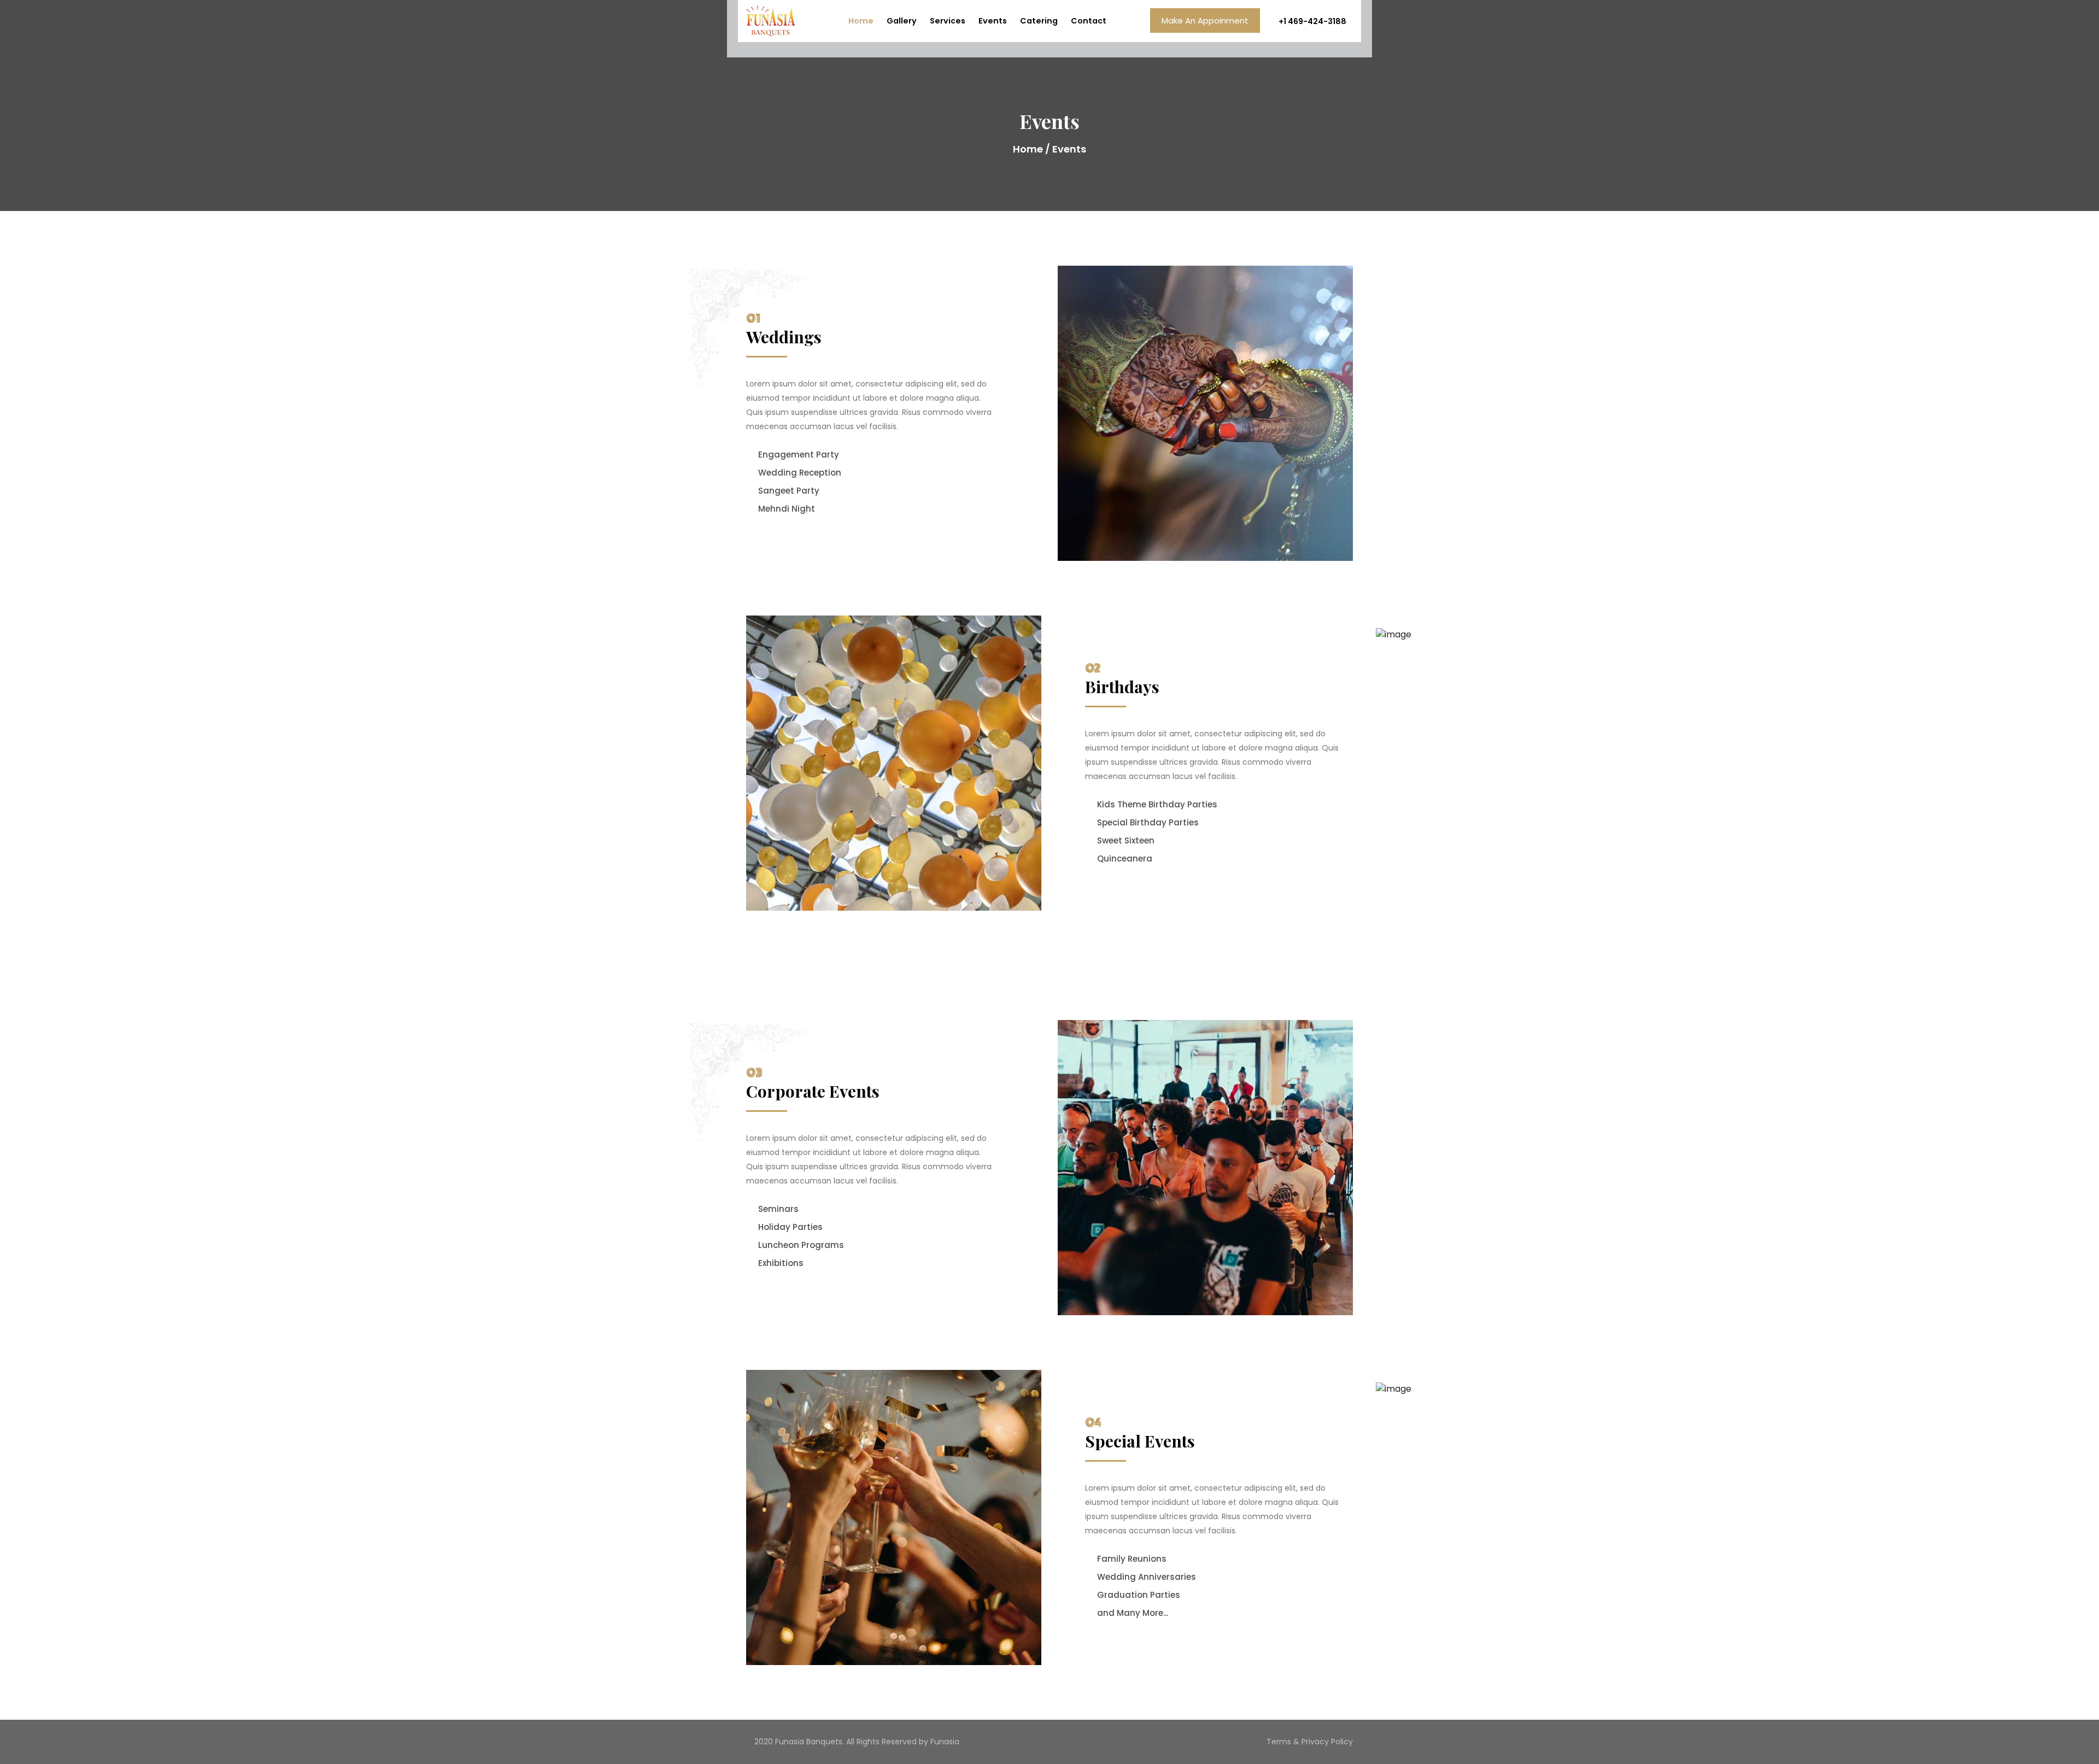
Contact (1089, 21)
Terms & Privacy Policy (1310, 1742)
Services (948, 21)
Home (861, 21)
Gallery (902, 21)
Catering (1039, 21)
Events (993, 21)
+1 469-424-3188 (1312, 21)
